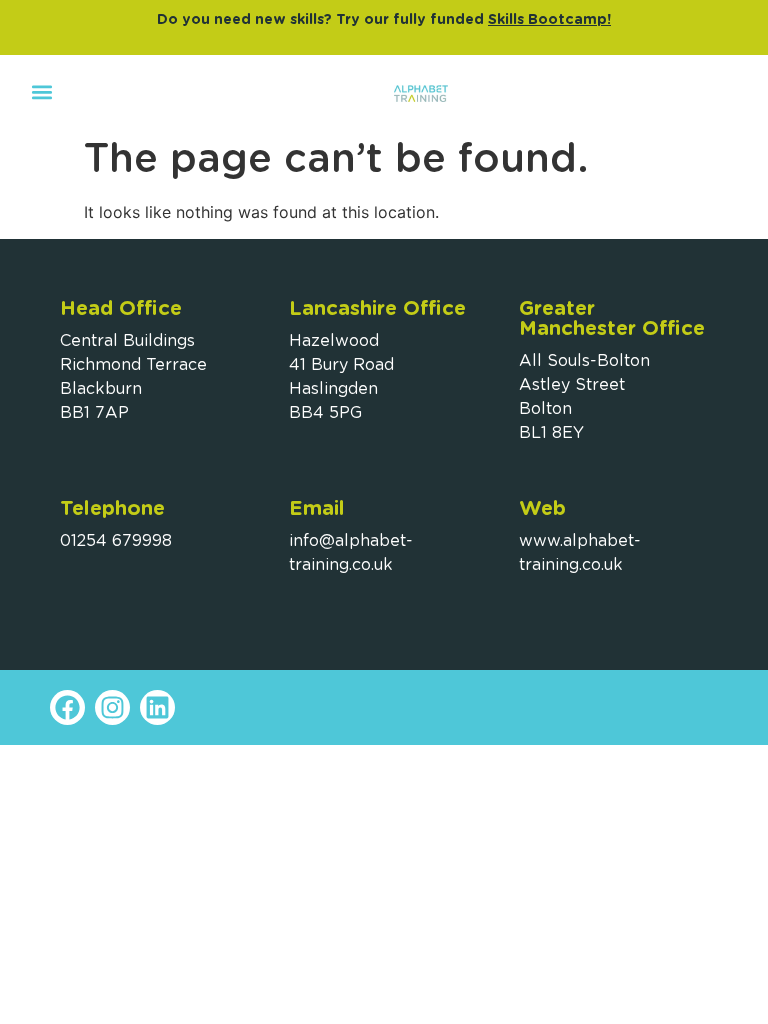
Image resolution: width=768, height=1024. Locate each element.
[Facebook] (67, 707)
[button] (41, 91)
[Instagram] (112, 707)
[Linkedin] (157, 707)
